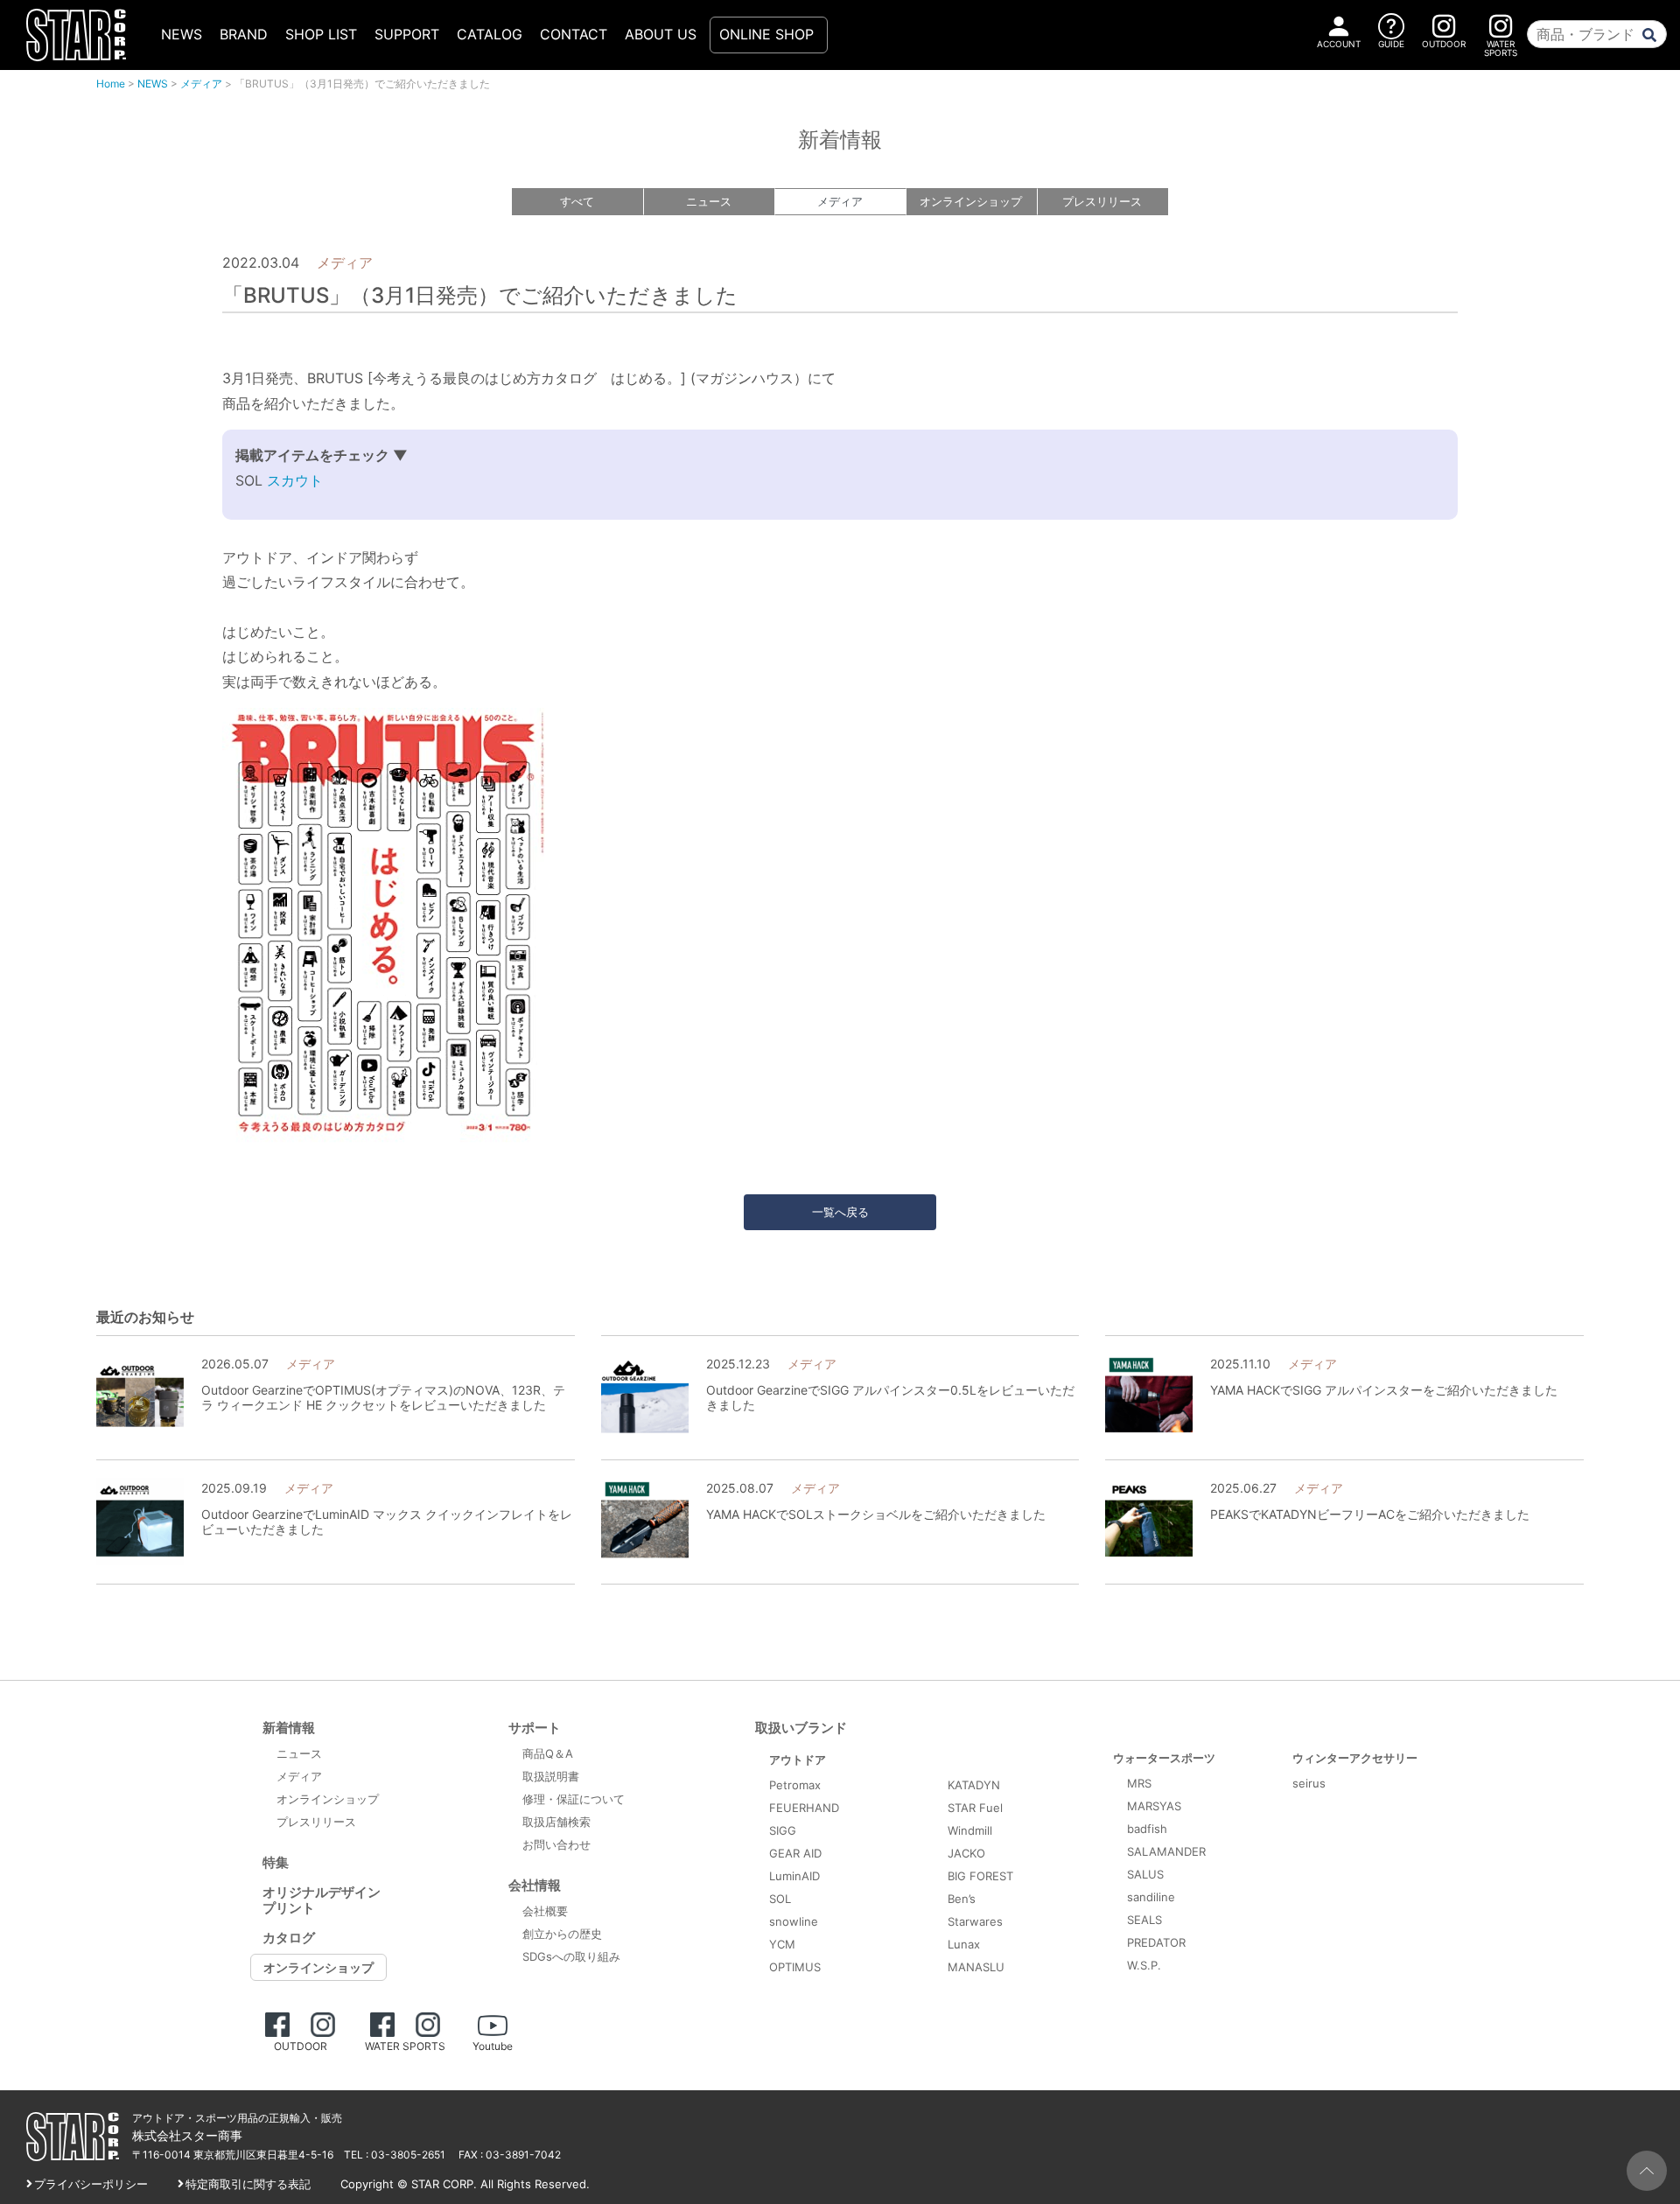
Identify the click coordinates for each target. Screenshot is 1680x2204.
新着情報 (289, 1728)
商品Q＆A (548, 1753)
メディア (201, 84)
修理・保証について (574, 1799)
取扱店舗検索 (556, 1822)
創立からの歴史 (562, 1934)
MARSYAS (1154, 1806)
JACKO (966, 1853)
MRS (1139, 1783)
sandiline (1151, 1897)
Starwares (975, 1921)
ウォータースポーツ (1164, 1758)
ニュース (709, 201)
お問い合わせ (556, 1844)
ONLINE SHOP (766, 34)
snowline (794, 1921)
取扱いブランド (801, 1728)
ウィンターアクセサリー (1355, 1758)
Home (111, 84)
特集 (276, 1862)
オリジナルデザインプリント (322, 1900)
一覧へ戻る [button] (840, 1212)
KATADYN (974, 1785)
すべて (577, 201)
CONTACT (574, 34)
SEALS (1144, 1920)
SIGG (783, 1830)
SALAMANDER (1166, 1851)
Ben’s (962, 1899)
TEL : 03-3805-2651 (395, 2155)
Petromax (795, 1785)
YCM (782, 1944)
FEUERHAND (804, 1808)
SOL (780, 1899)
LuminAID (794, 1876)
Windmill (970, 1830)
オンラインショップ (971, 201)
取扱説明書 (551, 1776)
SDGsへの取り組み (571, 1956)
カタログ (289, 1938)
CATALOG (490, 34)
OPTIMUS (795, 1967)
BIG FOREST (980, 1876)
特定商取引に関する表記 (248, 2184)
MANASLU (976, 1967)
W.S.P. (1144, 1965)
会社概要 (545, 1911)
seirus (1309, 1783)
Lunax (964, 1944)
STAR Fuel (975, 1808)
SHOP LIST (321, 34)
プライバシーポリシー (91, 2184)
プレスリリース (1102, 201)
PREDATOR (1156, 1942)
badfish (1147, 1829)
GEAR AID (795, 1853)
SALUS (1145, 1874)
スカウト (293, 480)
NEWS (182, 34)
